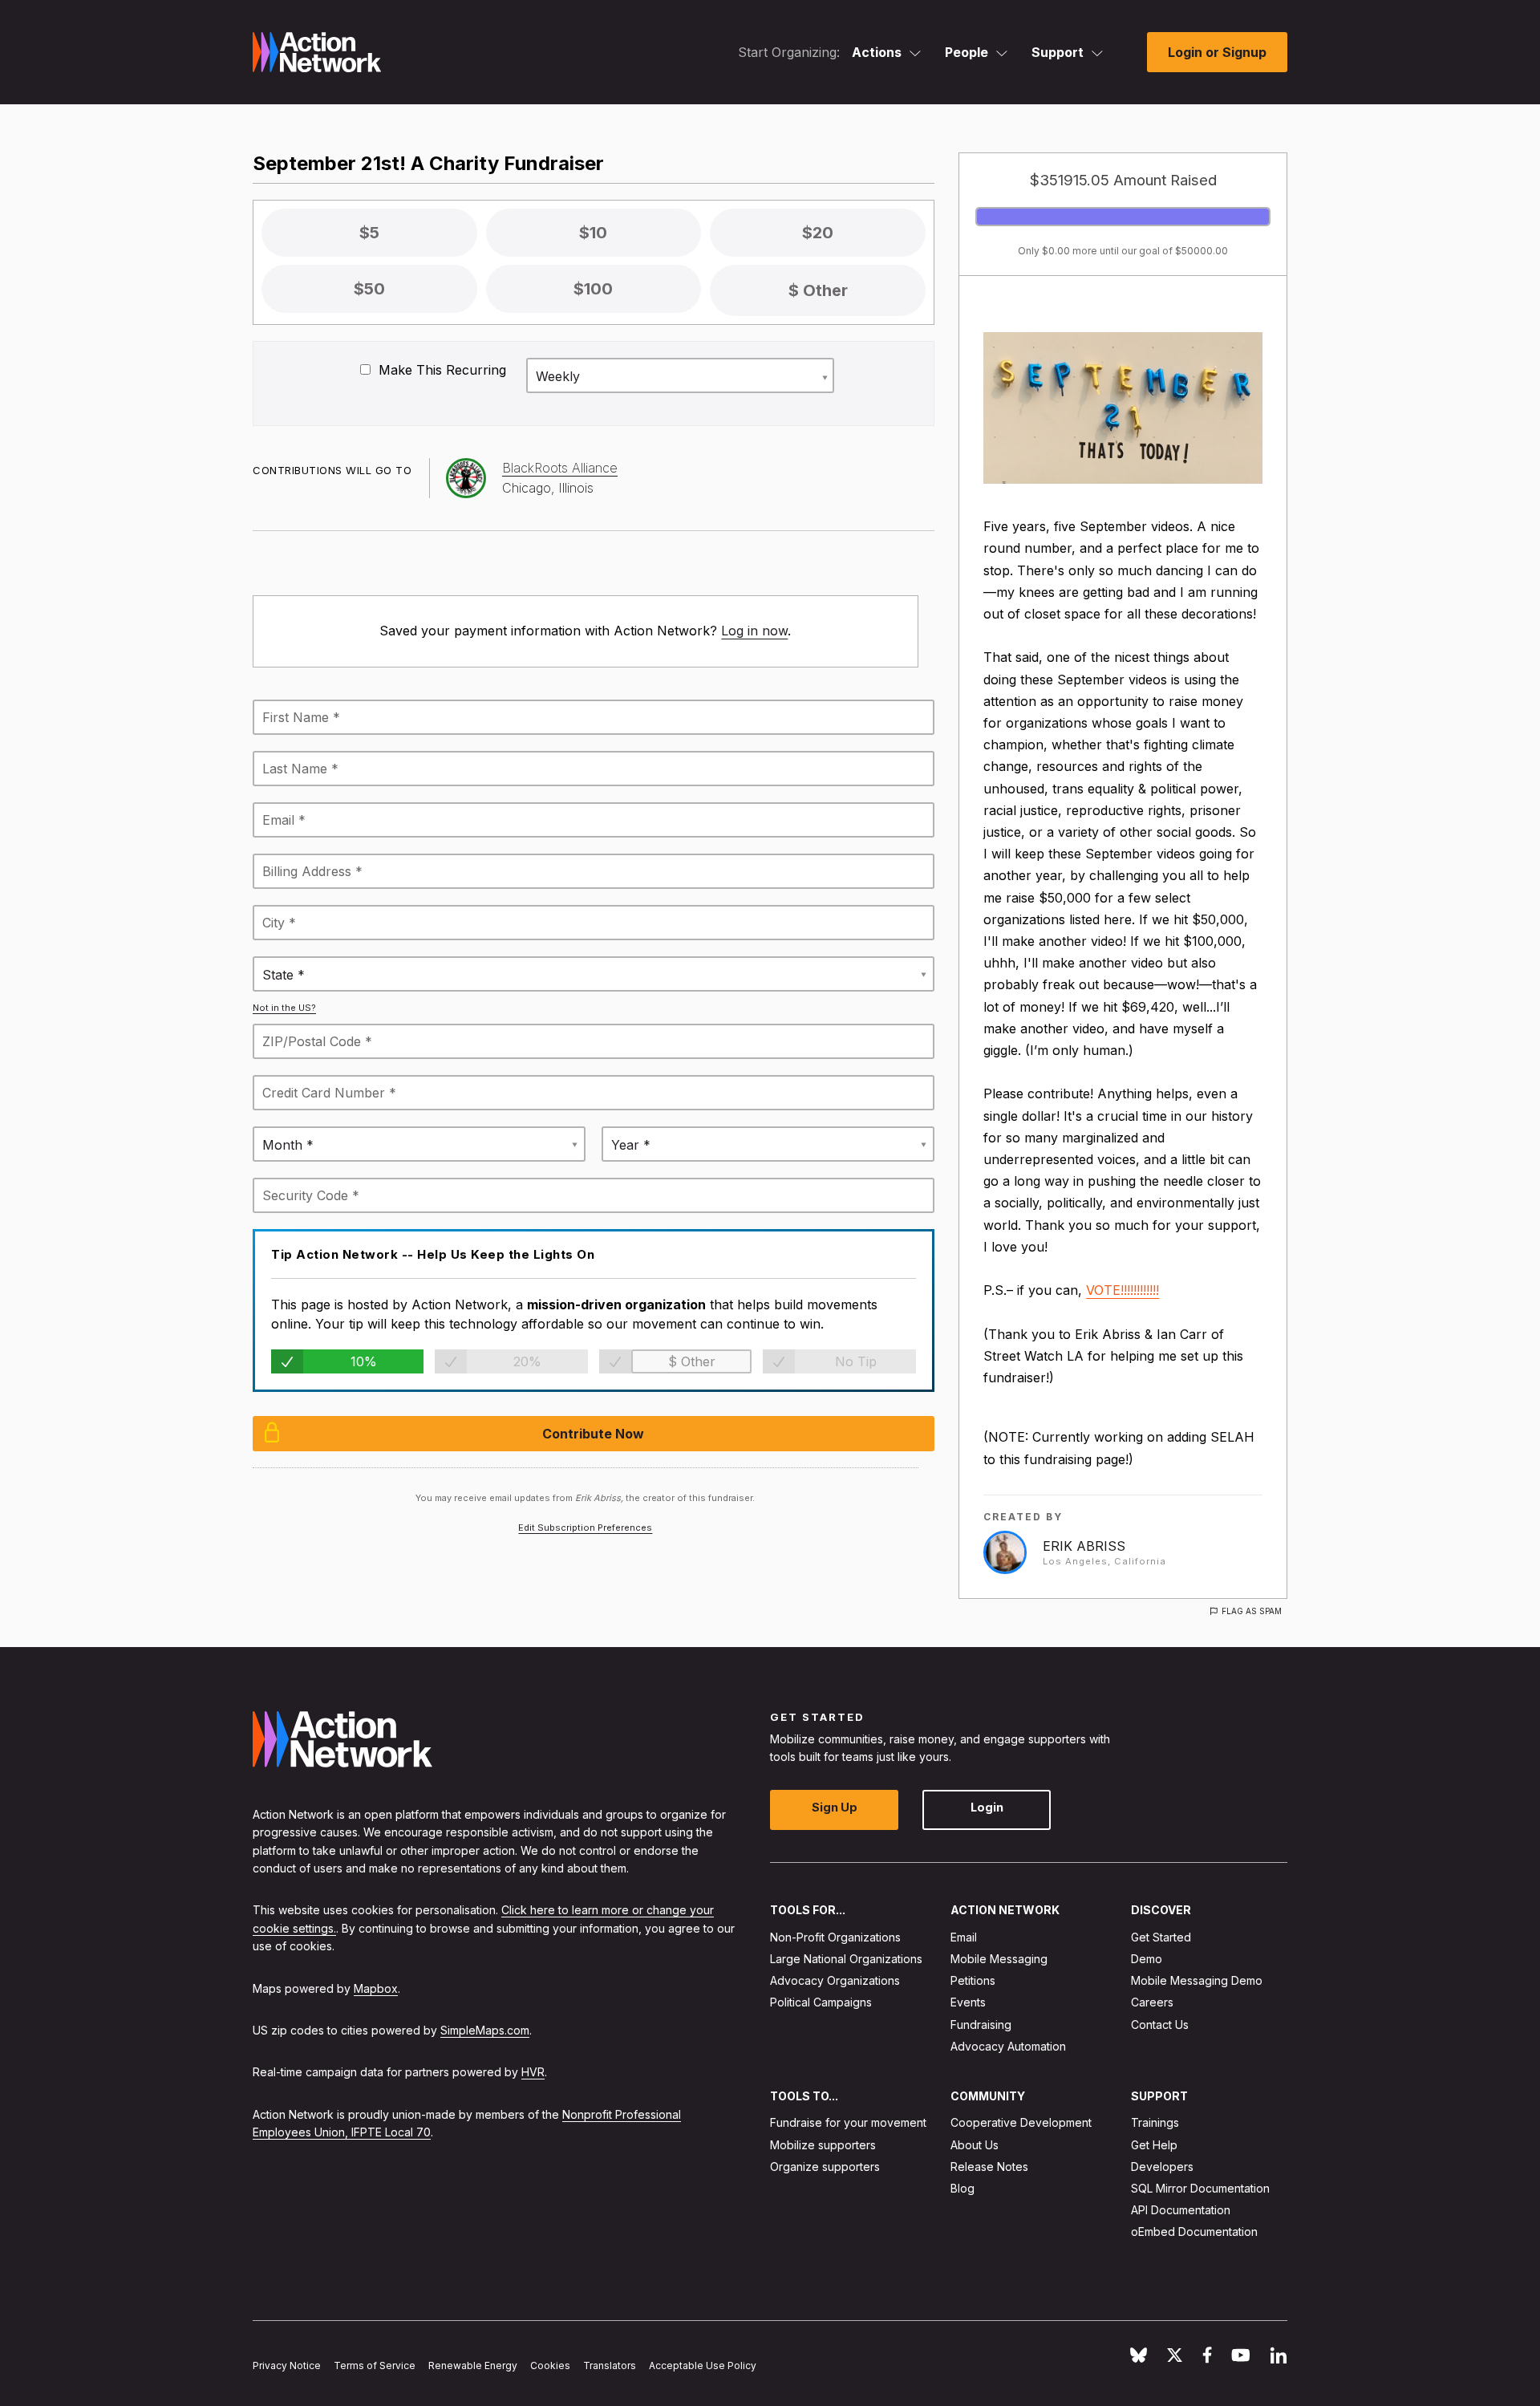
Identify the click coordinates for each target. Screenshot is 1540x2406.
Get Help (1154, 2144)
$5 (369, 233)
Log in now (754, 631)
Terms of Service (375, 2365)
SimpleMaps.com (485, 2030)
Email (964, 1937)
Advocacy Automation (1008, 2046)
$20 (818, 233)
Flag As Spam (1252, 1611)
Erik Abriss (1084, 1546)
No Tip (856, 1361)
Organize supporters (825, 2167)
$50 (369, 289)
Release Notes (989, 2167)
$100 (593, 289)
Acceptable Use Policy (703, 2365)
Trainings (1155, 2122)
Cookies (550, 2365)
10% (364, 1361)
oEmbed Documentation (1194, 2232)
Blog (962, 2188)
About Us (975, 2144)
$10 (593, 233)
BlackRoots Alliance (560, 468)
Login (987, 1807)
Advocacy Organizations (835, 1980)
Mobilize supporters (823, 2144)
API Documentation (1181, 2210)
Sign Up (835, 1807)
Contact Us (1160, 2024)
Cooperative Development (1021, 2122)
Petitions (973, 1980)
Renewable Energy (473, 2365)
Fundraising (981, 2024)
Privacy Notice (287, 2365)
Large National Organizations (846, 1959)
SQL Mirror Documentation (1200, 2188)
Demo (1147, 1959)
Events (968, 2002)
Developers (1162, 2167)
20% (527, 1361)
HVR (533, 2072)
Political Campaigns (821, 2002)
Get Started (1161, 1937)
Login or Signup (1217, 52)
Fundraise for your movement (848, 2122)
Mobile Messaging (999, 1959)
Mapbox (376, 1988)
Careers (1152, 2002)
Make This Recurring (440, 370)
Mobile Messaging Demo (1197, 1980)
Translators (610, 2365)
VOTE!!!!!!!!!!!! (1123, 1290)
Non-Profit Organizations (835, 1937)
